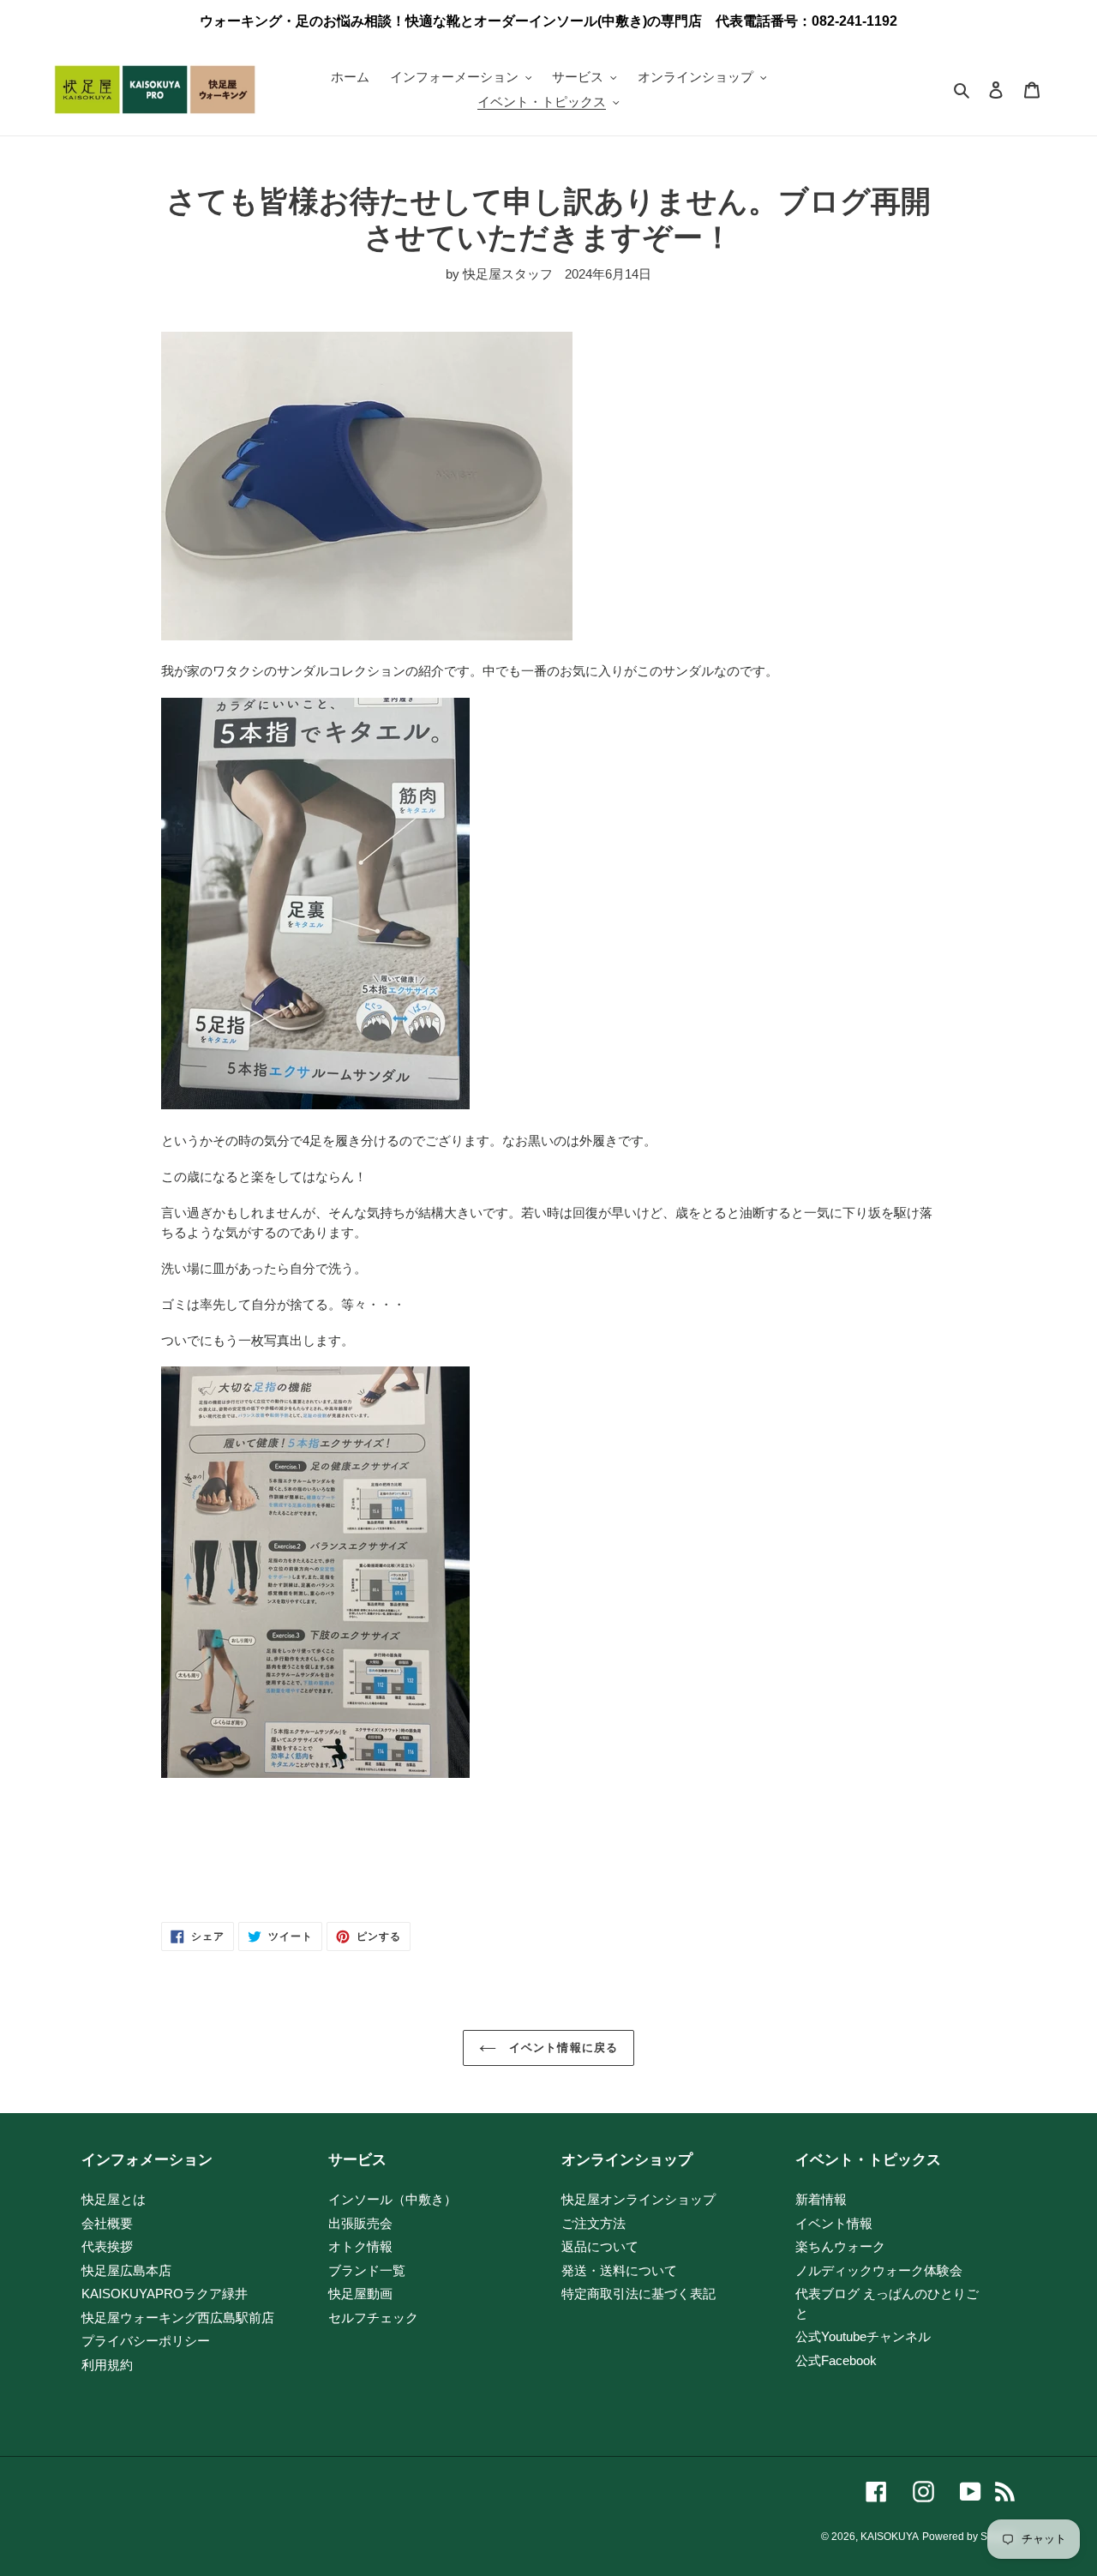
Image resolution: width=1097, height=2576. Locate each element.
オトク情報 (360, 2246)
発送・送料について (619, 2270)
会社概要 (107, 2223)
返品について (600, 2246)
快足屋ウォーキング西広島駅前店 (178, 2318)
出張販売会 (360, 2223)
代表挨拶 (107, 2246)
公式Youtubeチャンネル (863, 2336)
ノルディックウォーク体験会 (879, 2270)
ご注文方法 (593, 2223)
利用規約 (107, 2365)
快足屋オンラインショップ (638, 2199)
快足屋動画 (360, 2294)
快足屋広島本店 (126, 2270)
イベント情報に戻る (561, 2048)
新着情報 (821, 2199)
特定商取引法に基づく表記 (638, 2294)
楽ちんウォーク (840, 2246)
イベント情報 (834, 2223)
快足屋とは (114, 2199)
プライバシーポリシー (146, 2341)
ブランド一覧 (367, 2270)
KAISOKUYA (890, 2537)
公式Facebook (836, 2360)
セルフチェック (373, 2318)
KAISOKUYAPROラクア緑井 (165, 2294)
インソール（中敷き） (393, 2199)
